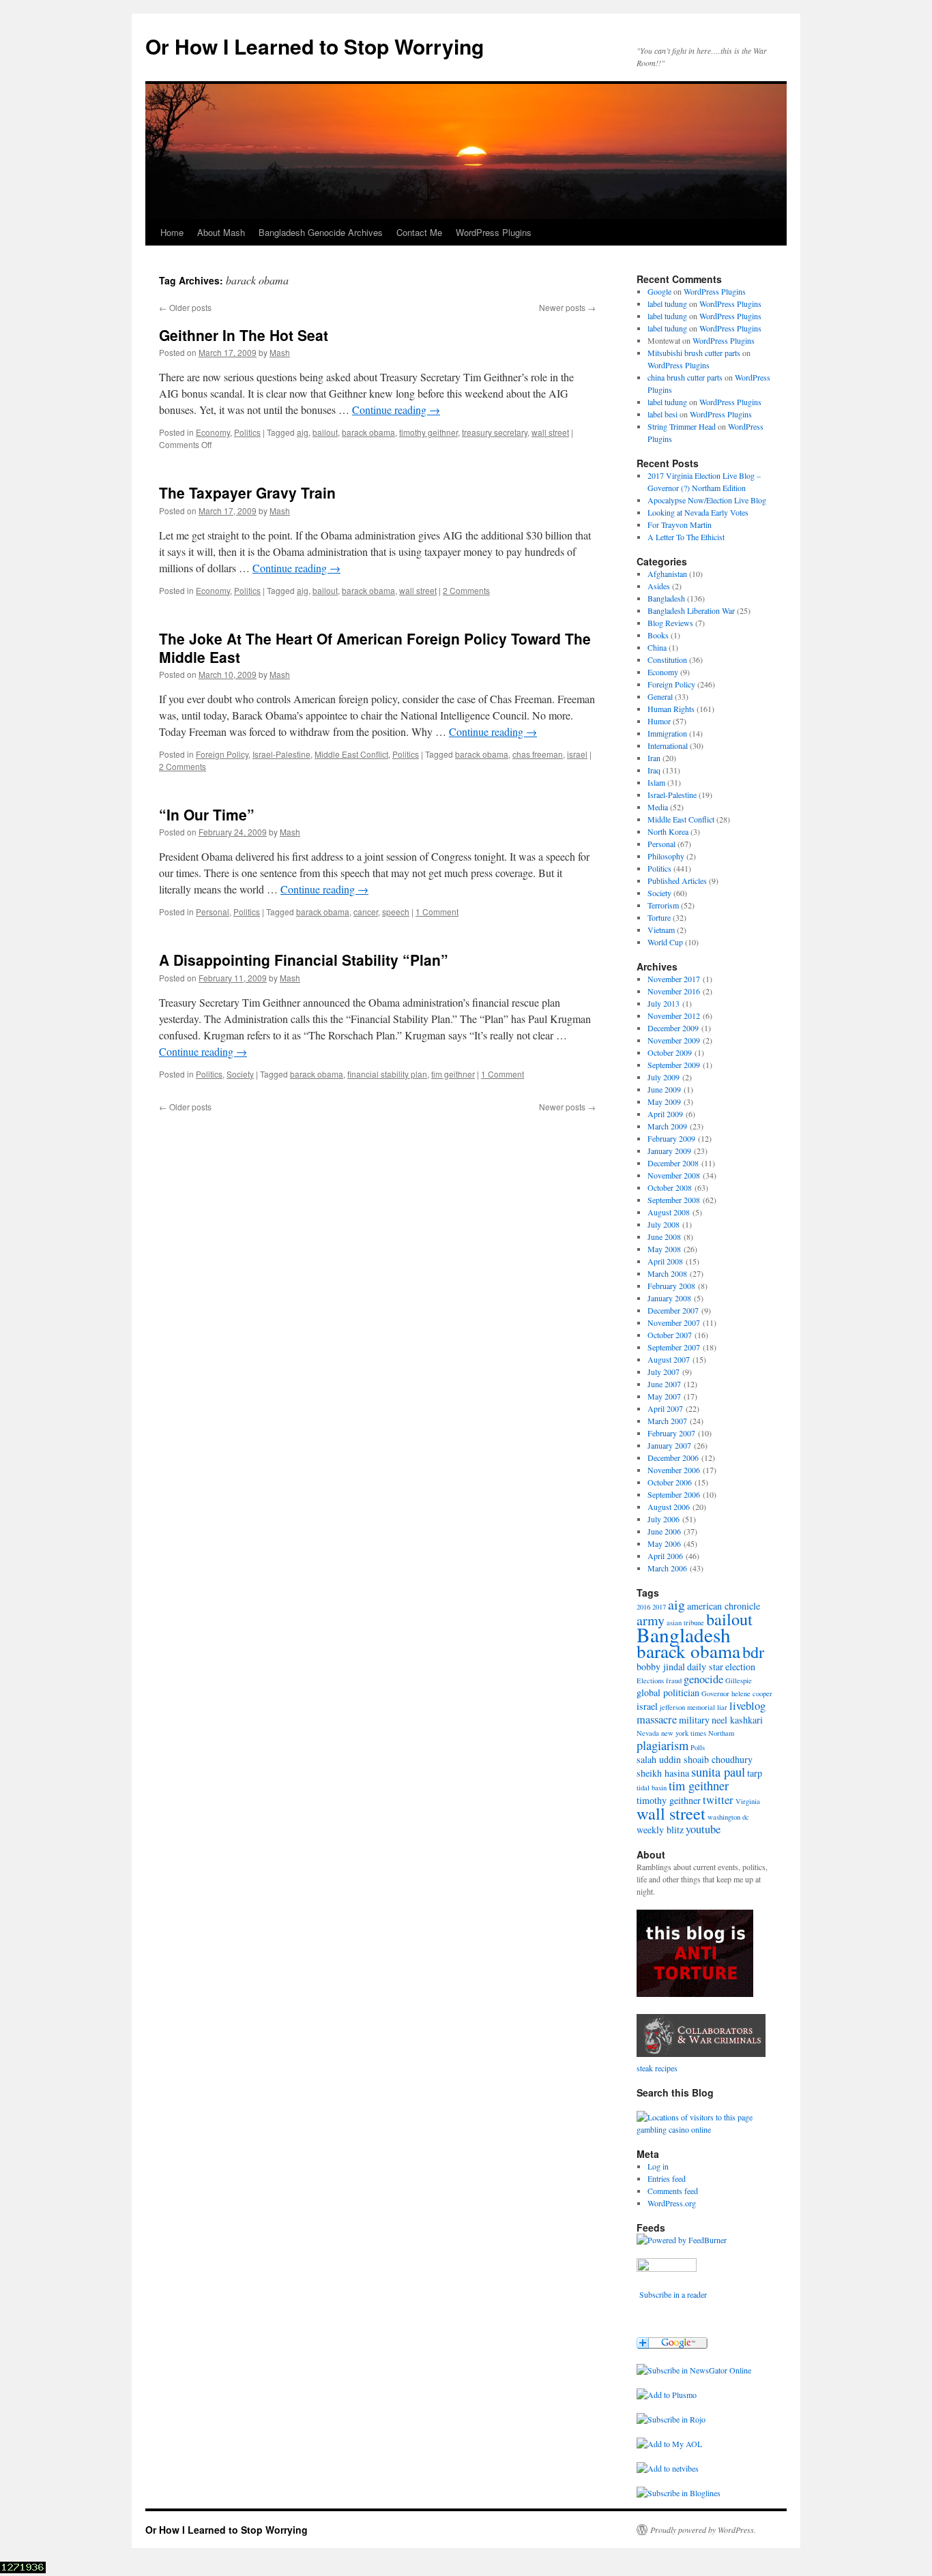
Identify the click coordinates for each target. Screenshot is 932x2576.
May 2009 (664, 1101)
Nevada (648, 1733)
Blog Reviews (670, 623)
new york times (684, 1733)
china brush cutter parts (685, 377)
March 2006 (667, 1568)
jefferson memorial (687, 1707)
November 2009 (674, 1040)
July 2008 (664, 1224)
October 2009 (670, 1052)
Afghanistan (667, 574)
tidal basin (652, 1788)
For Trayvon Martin (680, 524)
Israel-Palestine (281, 754)
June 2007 (664, 1384)
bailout (325, 432)
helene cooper (752, 1693)
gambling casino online (674, 2129)
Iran (654, 758)
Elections (650, 1681)
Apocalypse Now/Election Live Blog (707, 500)
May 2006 (664, 1543)
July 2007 (664, 1372)
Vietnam (661, 930)
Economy (213, 432)
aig (303, 432)
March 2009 (667, 1126)
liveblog (747, 1706)
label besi (662, 414)
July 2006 (664, 1519)
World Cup (665, 942)
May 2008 (664, 1249)
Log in (658, 2166)
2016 (643, 1607)
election (740, 1667)
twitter (718, 1800)
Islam (656, 782)
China (657, 647)
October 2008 (670, 1187)
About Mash (221, 232)
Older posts (185, 307)
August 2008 (669, 1212)
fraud (674, 1681)
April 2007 (665, 1408)
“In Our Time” (207, 814)
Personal (213, 912)
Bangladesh (666, 598)
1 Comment (437, 912)
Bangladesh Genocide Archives (321, 232)
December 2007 (673, 1310)
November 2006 (674, 1470)
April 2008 (665, 1261)
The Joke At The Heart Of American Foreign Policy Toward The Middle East (375, 648)
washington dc (728, 1817)
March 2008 (667, 1273)
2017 (659, 1607)
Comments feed (673, 2191)
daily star (705, 1667)
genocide (703, 1679)
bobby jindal (661, 1667)
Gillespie (739, 1681)
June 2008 (664, 1237)
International (668, 745)
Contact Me (419, 232)
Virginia (748, 1801)
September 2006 (674, 1494)
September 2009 (674, 1065)
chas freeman (538, 754)
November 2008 (674, 1175)
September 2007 (674, 1347)
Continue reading (396, 410)
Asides (659, 586)
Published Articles (677, 880)
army (651, 1620)
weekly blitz (660, 1830)
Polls (698, 1747)
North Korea (668, 831)
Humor (659, 721)
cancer (366, 912)
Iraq (654, 770)
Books (658, 635)
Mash (280, 352)
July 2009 (664, 1077)
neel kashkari (737, 1720)
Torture (659, 917)
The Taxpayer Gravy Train (247, 492)
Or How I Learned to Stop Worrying (315, 46)
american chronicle (724, 1606)
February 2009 (671, 1138)
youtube (703, 1829)
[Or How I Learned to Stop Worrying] (694, 2370)
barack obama (368, 432)
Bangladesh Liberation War (691, 610)
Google (659, 291)
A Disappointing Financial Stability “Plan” (304, 960)
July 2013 (664, 1003)
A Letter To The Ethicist (686, 537)
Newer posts (567, 307)
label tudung (667, 304)
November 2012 (674, 1016)
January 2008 (669, 1298)
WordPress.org (672, 2203)
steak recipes (657, 2068)
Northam (721, 1733)
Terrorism (663, 905)
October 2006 (670, 1482)
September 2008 (674, 1200)
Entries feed (667, 2178)
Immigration (667, 733)
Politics (247, 432)
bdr (753, 1652)
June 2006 (664, 1531)
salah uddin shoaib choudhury (695, 1759)
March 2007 (667, 1421)
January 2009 (669, 1151)
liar (722, 1707)
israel (577, 754)
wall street (550, 432)
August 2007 (669, 1359)
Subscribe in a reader (673, 2294)
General (660, 696)
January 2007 (669, 1445)
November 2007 (674, 1322)
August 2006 (669, 1507)
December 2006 (673, 1457)
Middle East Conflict (351, 754)
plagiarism (662, 1745)
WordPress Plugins (494, 232)
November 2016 (674, 991)
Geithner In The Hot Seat (244, 335)
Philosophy (666, 856)
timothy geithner (428, 432)
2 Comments (466, 590)
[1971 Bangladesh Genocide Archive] (701, 2056)
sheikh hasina (663, 1773)
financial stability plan (387, 1074)
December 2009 (673, 1028)
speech (396, 912)
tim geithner (453, 1074)
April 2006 (665, 1556)
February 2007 (671, 1433)
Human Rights (671, 709)
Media (658, 807)
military (694, 1720)
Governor (715, 1693)
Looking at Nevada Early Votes (698, 512)
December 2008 (673, 1163)
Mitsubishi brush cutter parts (694, 353)
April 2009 (665, 1114)
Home (172, 232)
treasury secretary (495, 432)
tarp (755, 1773)
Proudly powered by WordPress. (703, 2530)
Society (240, 1074)
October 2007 (670, 1335)
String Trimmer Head (682, 426)
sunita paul (718, 1772)
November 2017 (674, 979)
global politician (668, 1692)
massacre (657, 1719)
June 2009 (664, 1089)
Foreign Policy (222, 754)
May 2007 (664, 1396)
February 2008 (671, 1286)
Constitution (667, 660)
